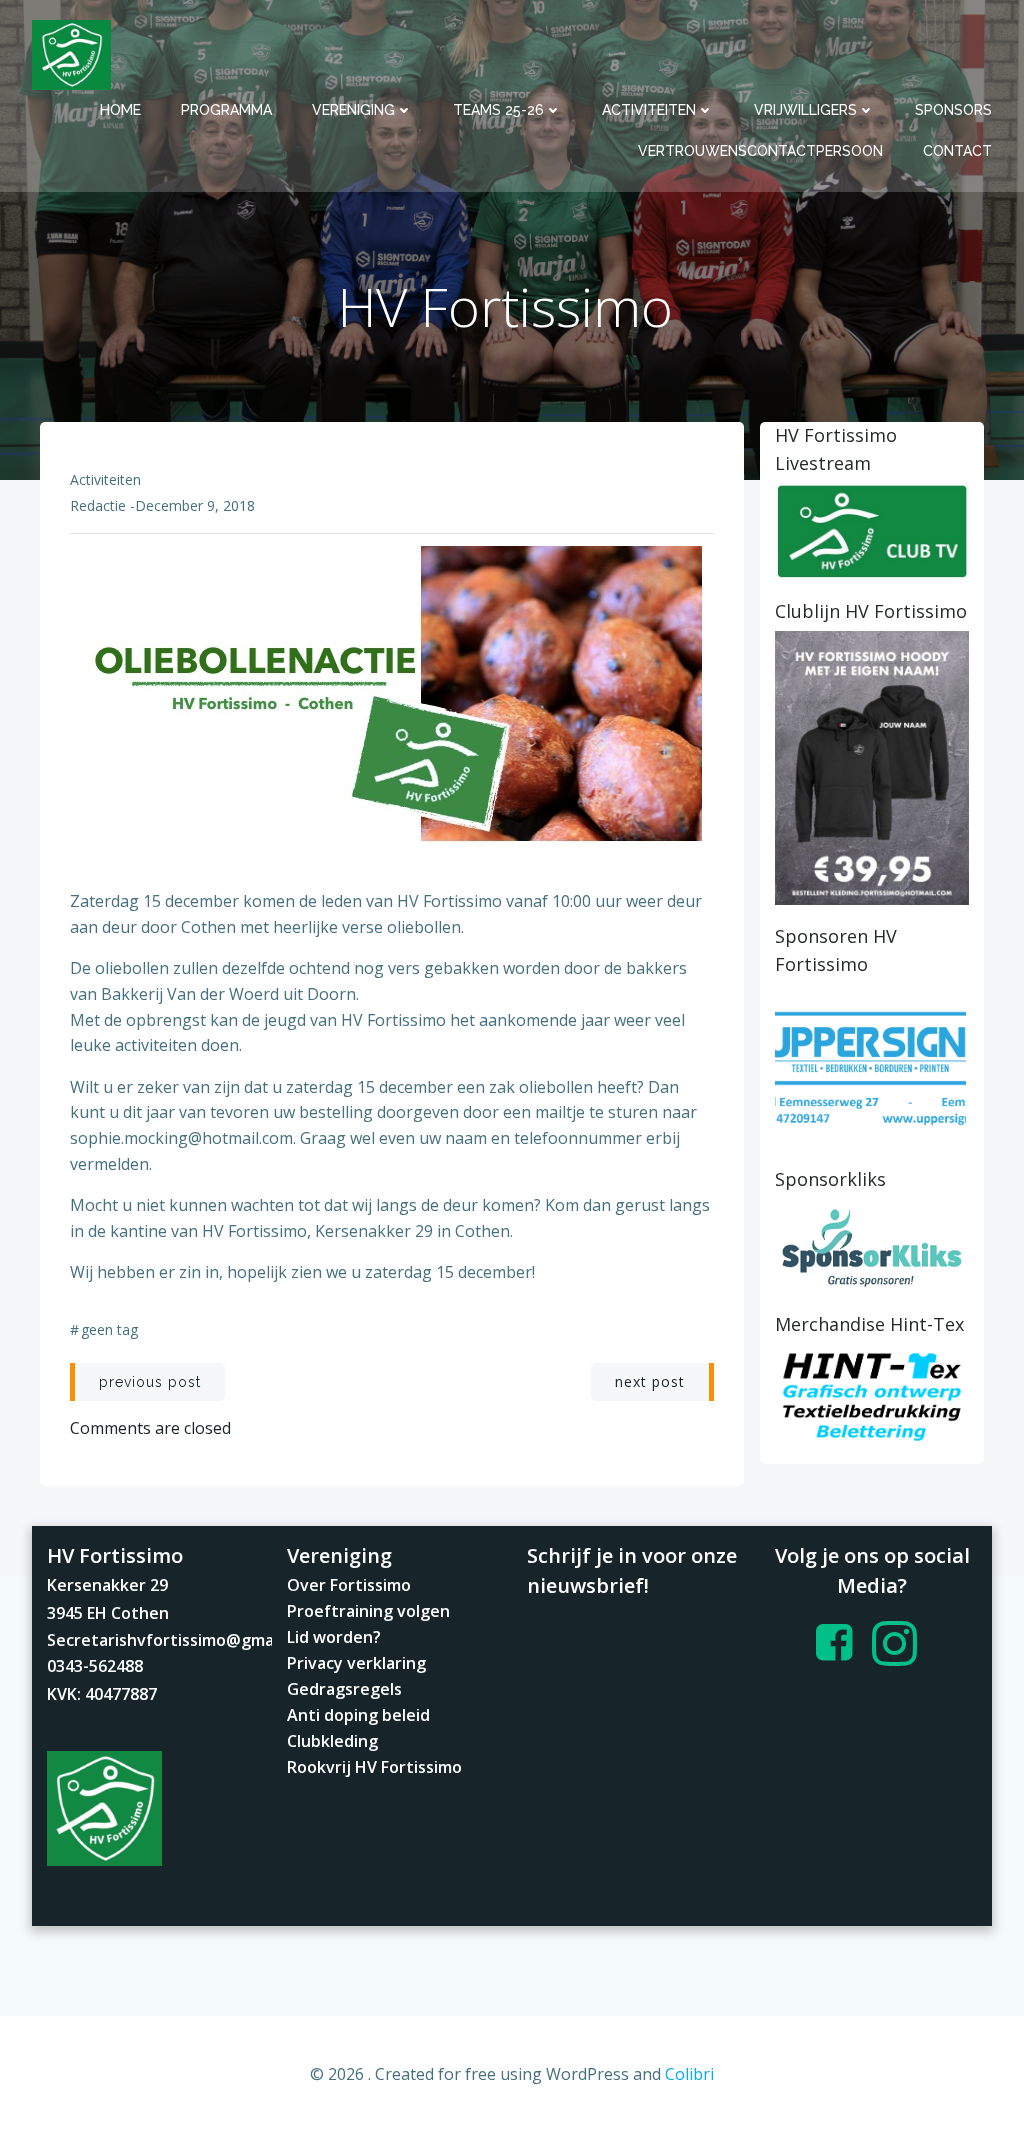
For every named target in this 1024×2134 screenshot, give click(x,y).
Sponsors (953, 110)
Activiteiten (649, 110)
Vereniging (353, 110)
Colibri (689, 2074)
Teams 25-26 (498, 110)
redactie (98, 505)
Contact (957, 151)
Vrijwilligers (805, 110)
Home (120, 110)
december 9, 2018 (195, 505)
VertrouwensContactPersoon (760, 151)
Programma (226, 110)
